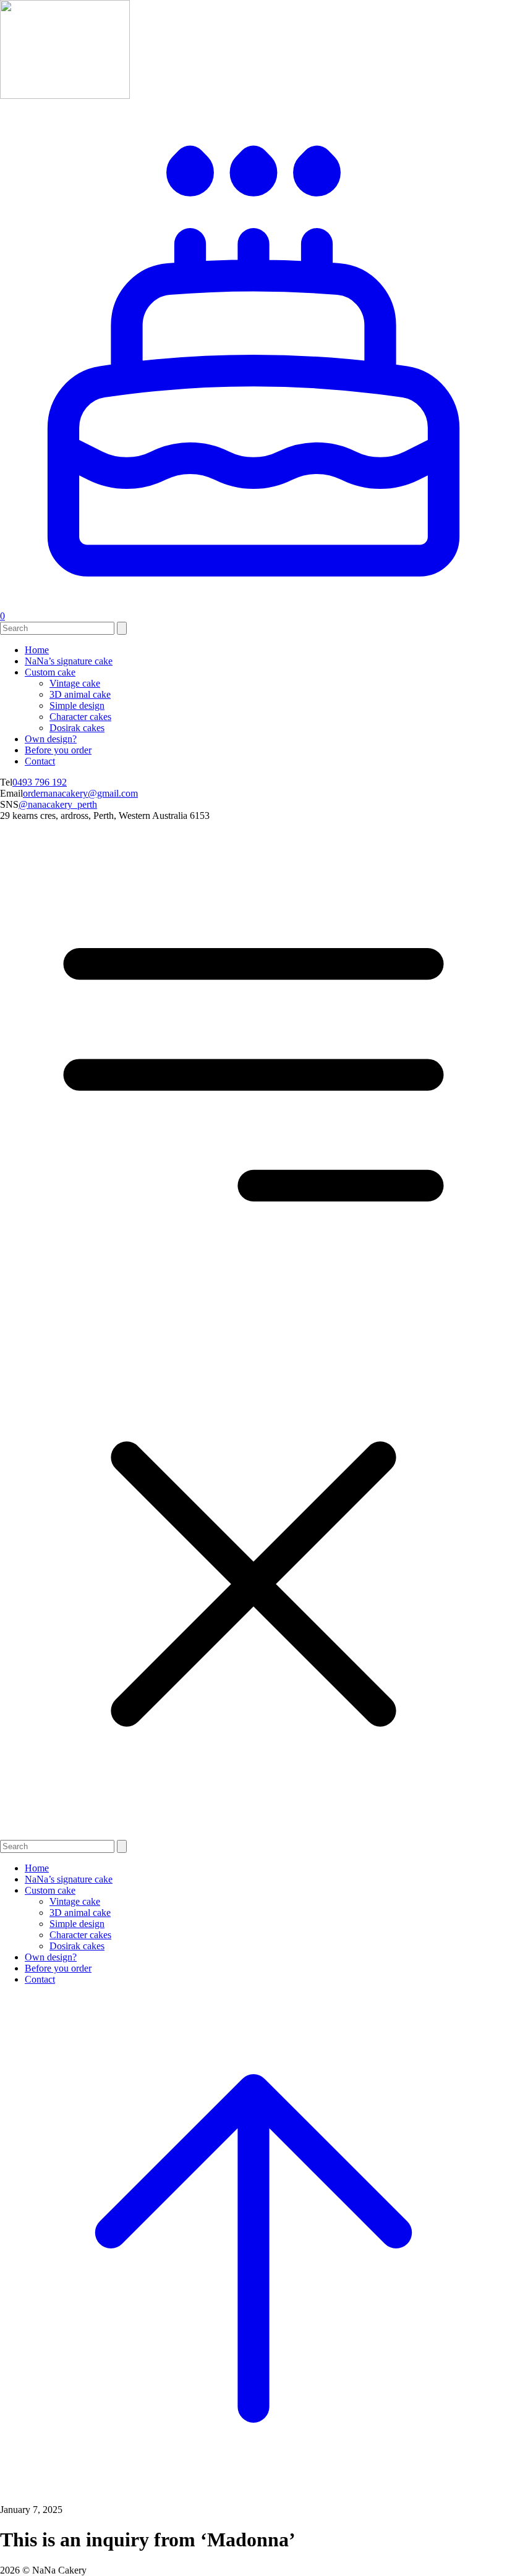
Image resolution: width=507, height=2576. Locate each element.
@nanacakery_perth (58, 804)
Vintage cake (75, 683)
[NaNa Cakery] (65, 95)
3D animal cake (80, 694)
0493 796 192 (40, 782)
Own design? (51, 739)
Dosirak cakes (77, 728)
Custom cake (50, 672)
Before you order (58, 750)
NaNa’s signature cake (69, 661)
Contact (40, 761)
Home (37, 650)
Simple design (77, 705)
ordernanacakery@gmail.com (80, 793)
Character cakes (80, 717)
